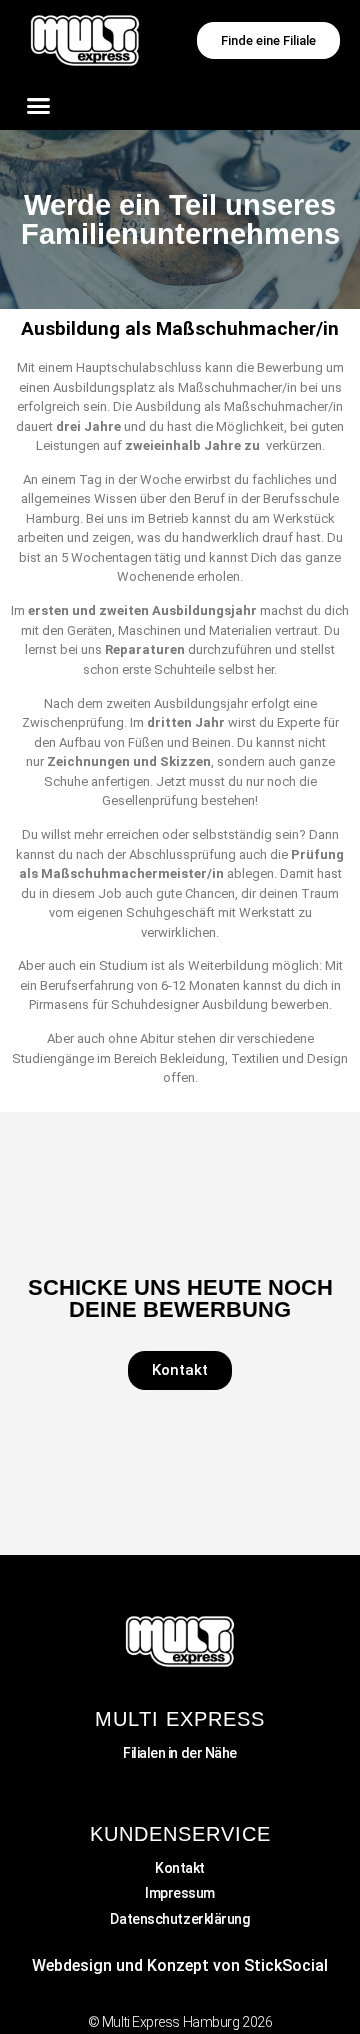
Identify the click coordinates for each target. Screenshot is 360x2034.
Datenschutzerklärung (179, 1919)
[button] (39, 105)
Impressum (180, 1893)
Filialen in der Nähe (180, 1753)
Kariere (180, 1778)
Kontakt (180, 1868)
